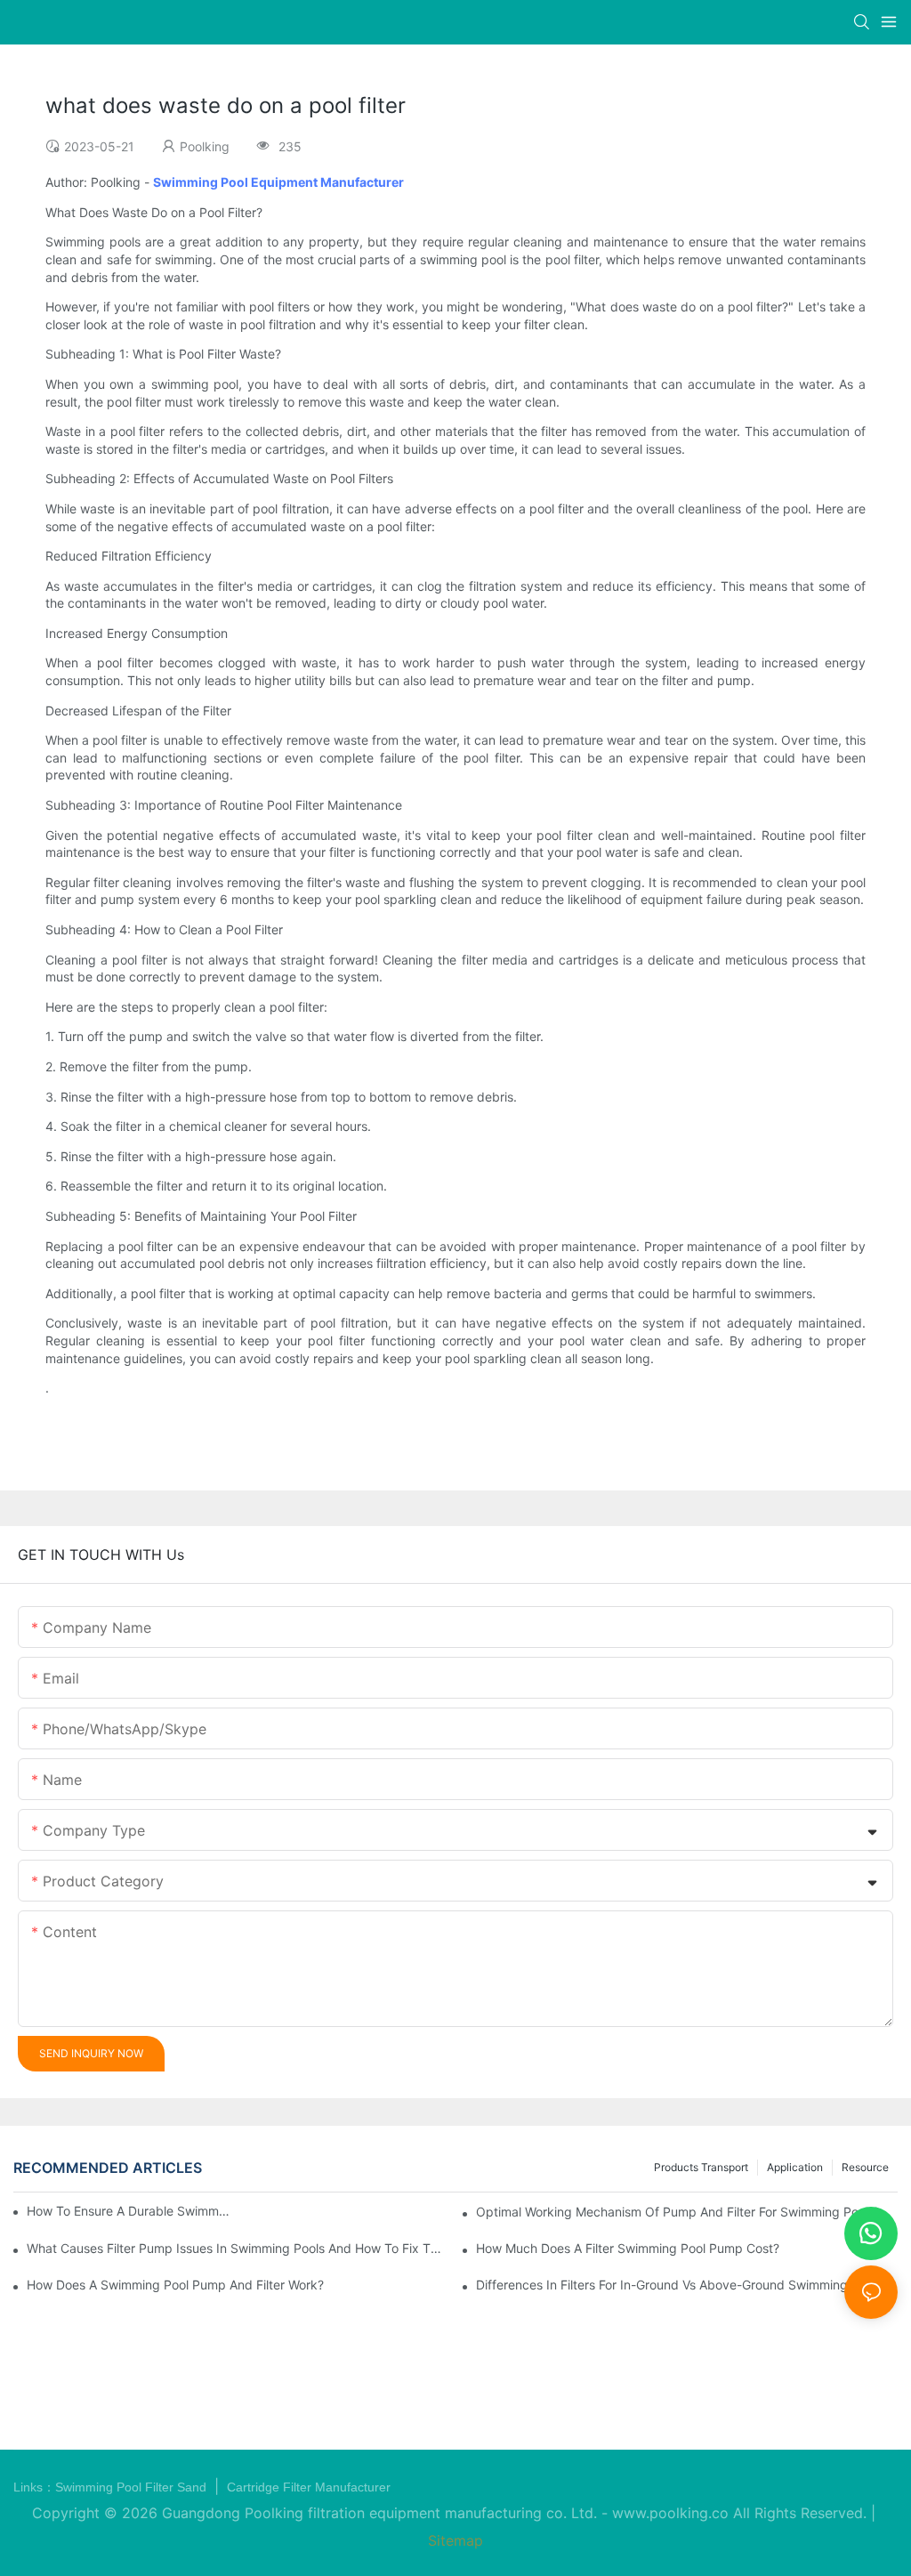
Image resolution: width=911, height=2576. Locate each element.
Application (795, 2167)
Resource (865, 2167)
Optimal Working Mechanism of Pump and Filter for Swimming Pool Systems (687, 2212)
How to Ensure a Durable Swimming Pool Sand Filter (129, 2211)
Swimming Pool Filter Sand (133, 2487)
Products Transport (701, 2167)
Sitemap (455, 2540)
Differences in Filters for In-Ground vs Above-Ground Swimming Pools (679, 2285)
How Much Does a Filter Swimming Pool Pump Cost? (628, 2248)
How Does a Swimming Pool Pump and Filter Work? (175, 2285)
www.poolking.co (670, 2513)
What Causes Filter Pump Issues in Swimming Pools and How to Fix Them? (238, 2248)
